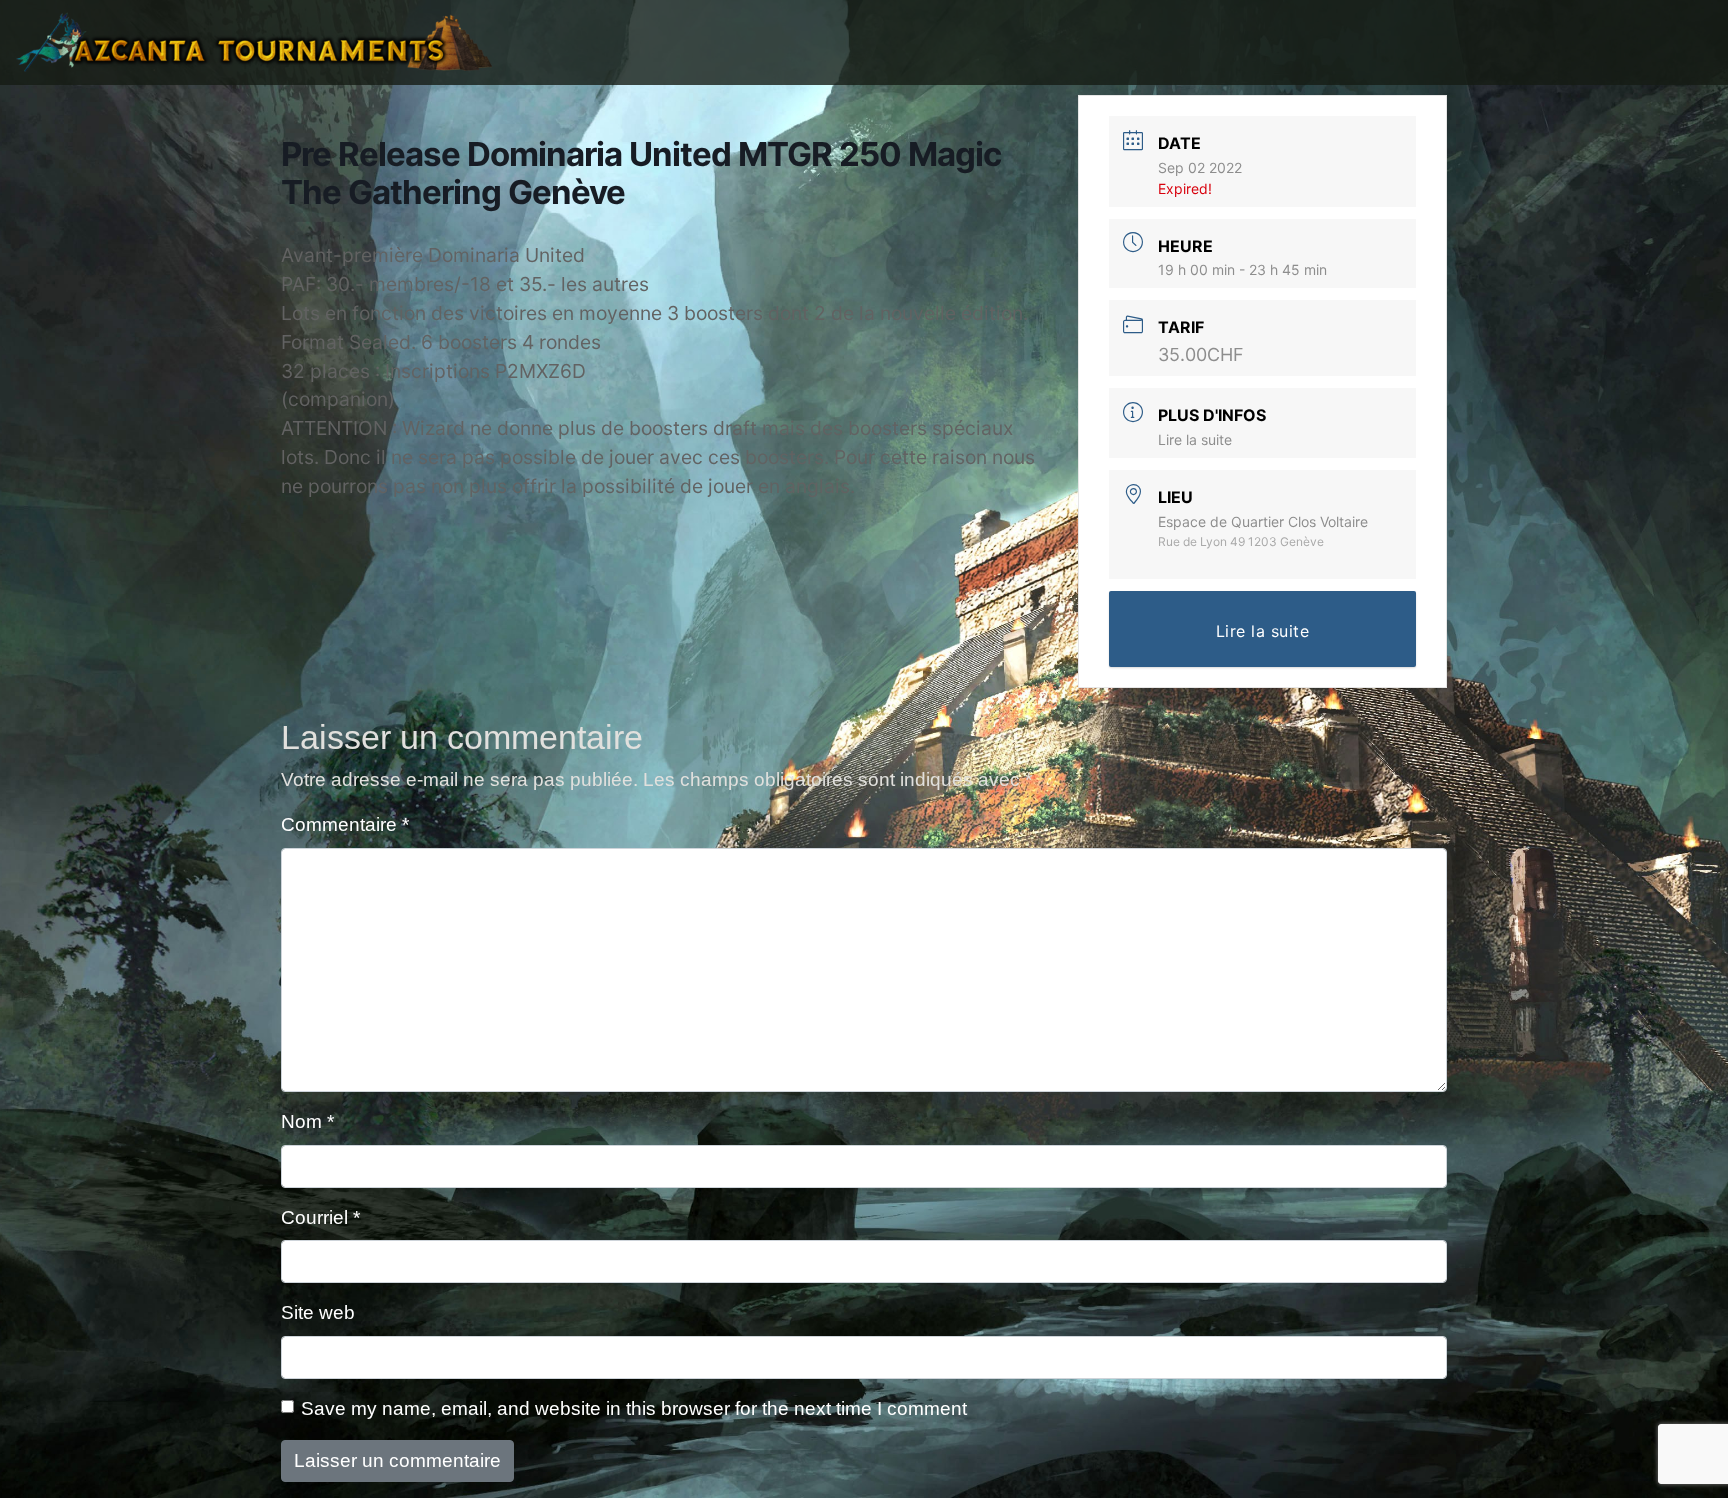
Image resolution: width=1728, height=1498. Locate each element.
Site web (318, 1312)
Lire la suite (1195, 439)
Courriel (320, 1217)
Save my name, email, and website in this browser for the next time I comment (634, 1408)
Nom (307, 1121)
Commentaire (345, 824)
